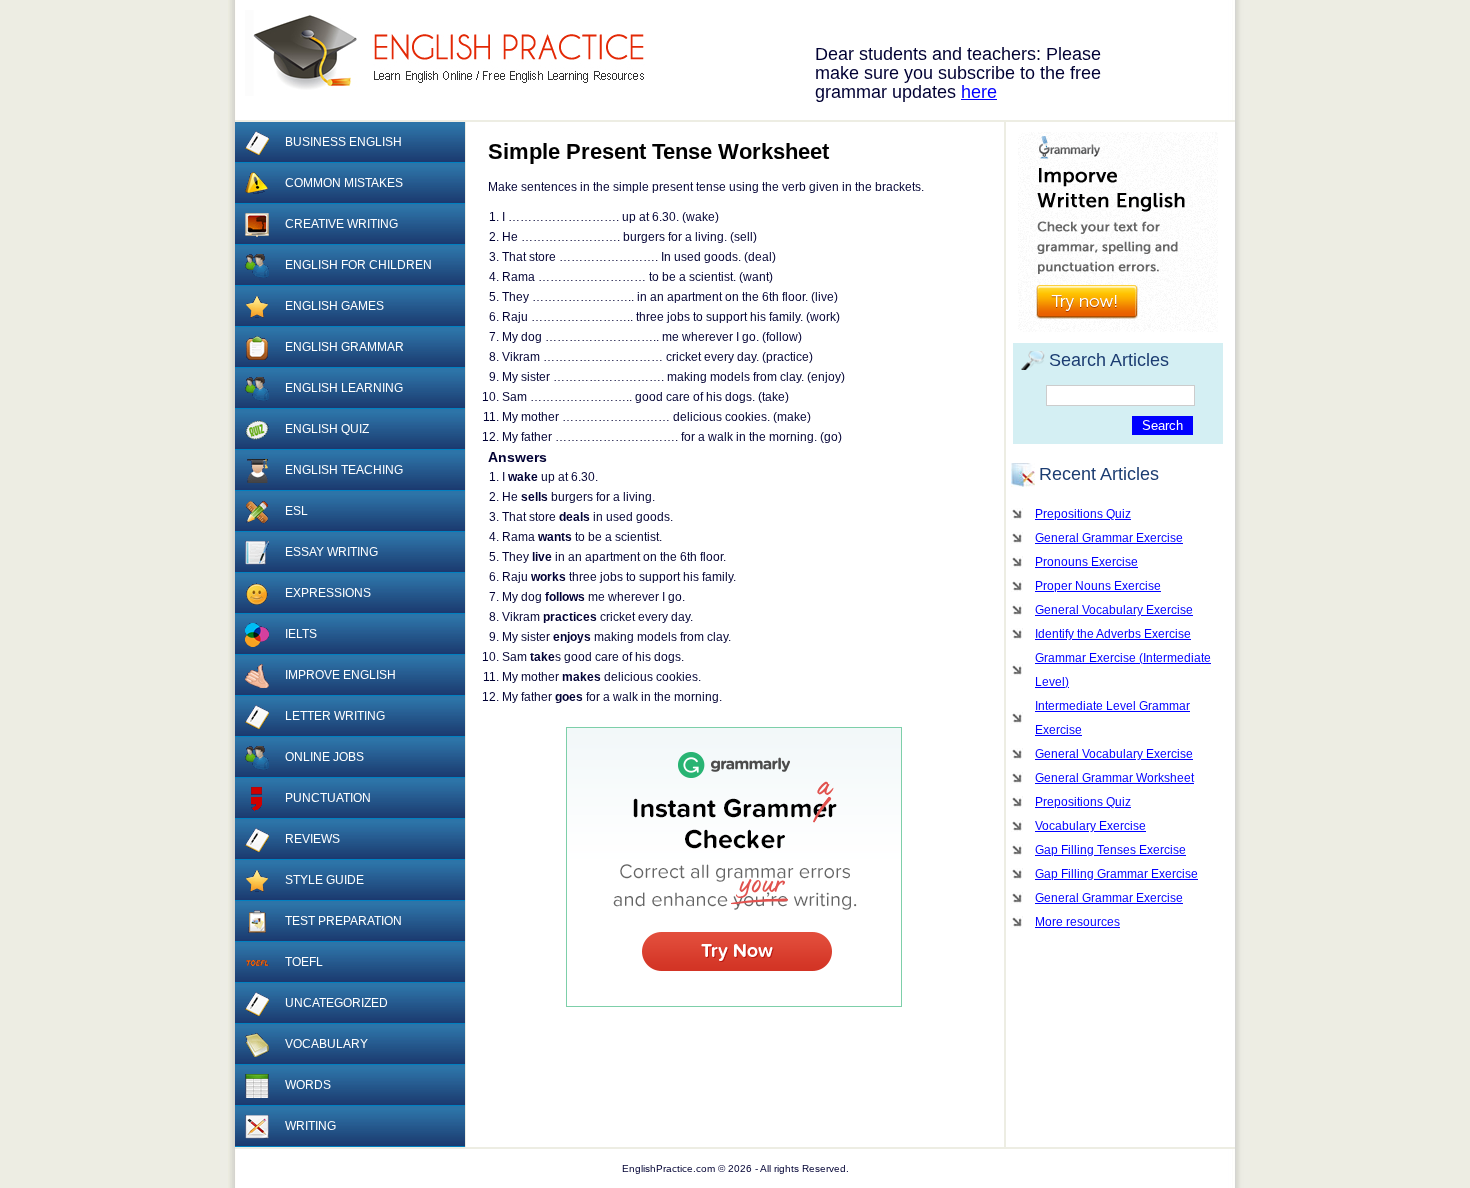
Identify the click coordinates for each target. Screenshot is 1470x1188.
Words (308, 1085)
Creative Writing (341, 224)
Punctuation (328, 798)
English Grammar (344, 347)
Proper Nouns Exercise (1098, 586)
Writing (310, 1126)
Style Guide (324, 880)
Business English (343, 142)
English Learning (344, 388)
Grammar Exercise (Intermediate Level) (1123, 670)
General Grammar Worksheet (1114, 778)
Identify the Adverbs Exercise (1113, 634)
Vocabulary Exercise (1090, 826)
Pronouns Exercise (1086, 562)
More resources (1077, 922)
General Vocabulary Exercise (1114, 610)
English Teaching (344, 470)
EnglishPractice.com (457, 53)
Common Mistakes (344, 183)
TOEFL (304, 962)
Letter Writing (335, 716)
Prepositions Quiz (1083, 514)
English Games (334, 306)
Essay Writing (331, 552)
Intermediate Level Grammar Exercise (1112, 718)
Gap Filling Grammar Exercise (1116, 874)
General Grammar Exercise (1109, 538)
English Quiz (327, 429)
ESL (296, 511)
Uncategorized (336, 1003)
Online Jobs (324, 757)
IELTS (301, 634)
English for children (358, 265)
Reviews (312, 839)
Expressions (328, 593)
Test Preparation (343, 921)
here (979, 92)
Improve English (340, 675)
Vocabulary (326, 1044)
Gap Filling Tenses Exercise (1110, 850)
